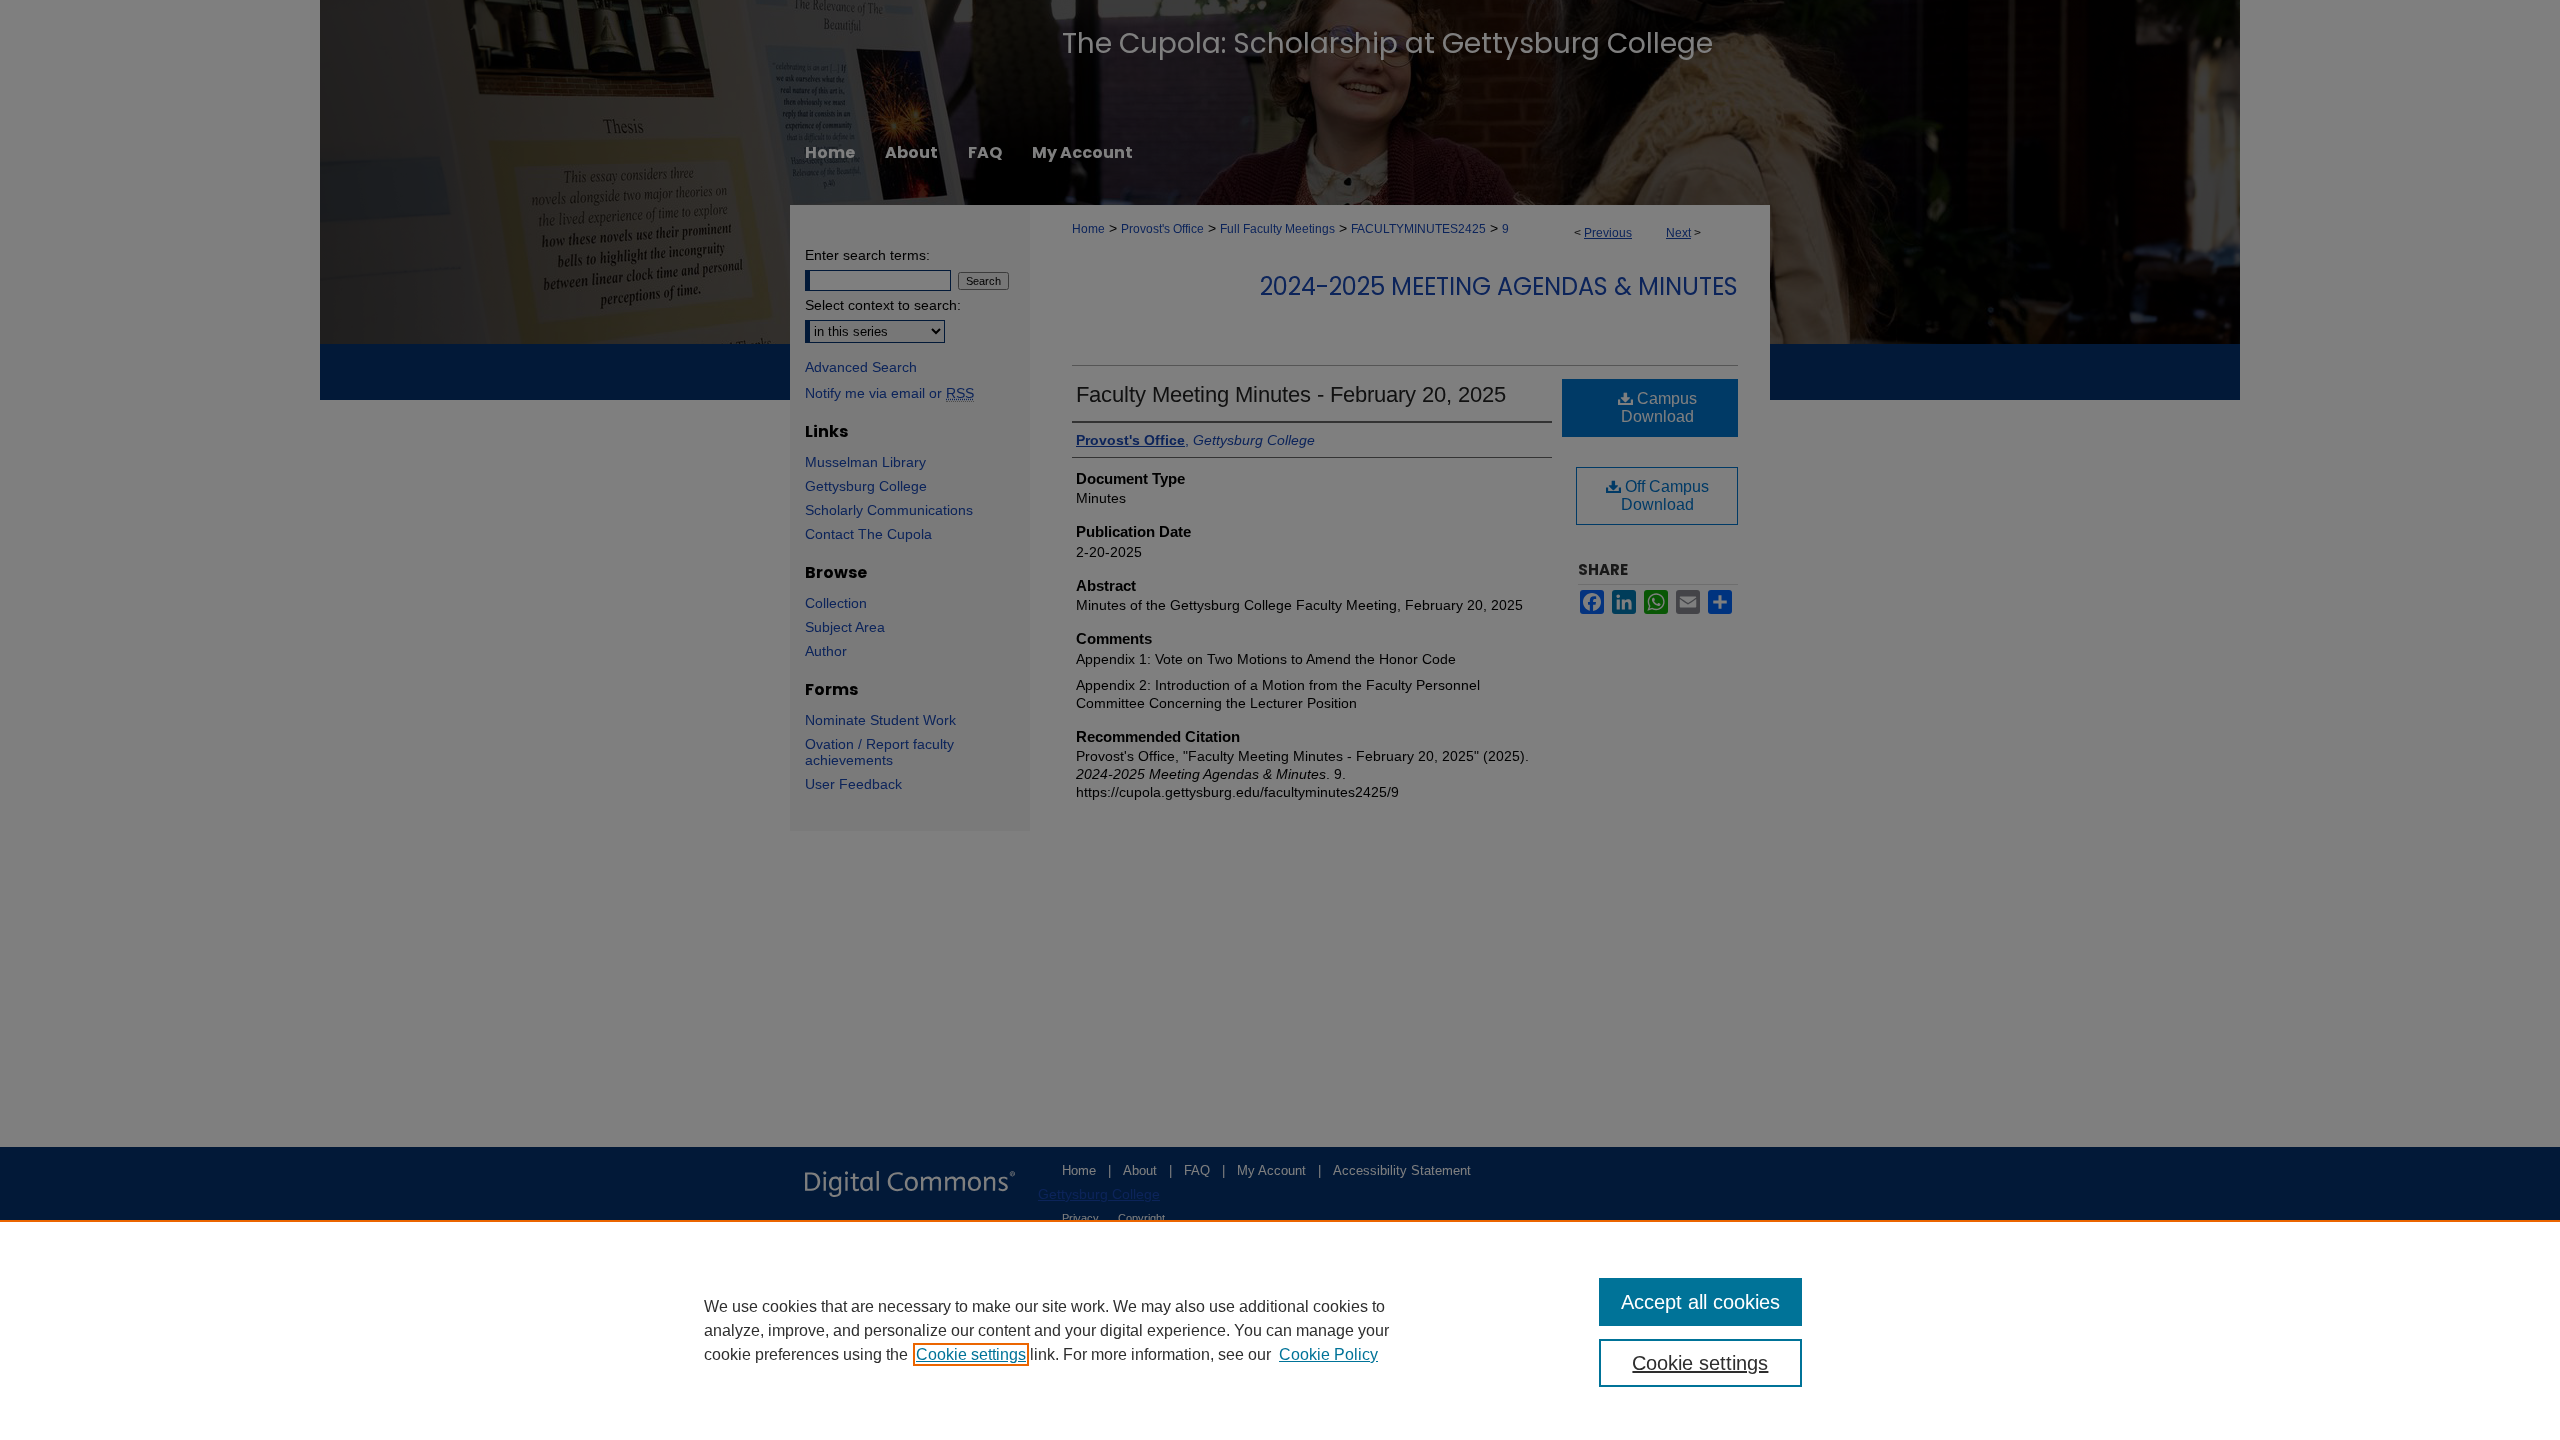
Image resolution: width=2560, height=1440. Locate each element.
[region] (1280, 1330)
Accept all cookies (1700, 1302)
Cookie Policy (1328, 1354)
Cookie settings (971, 1354)
